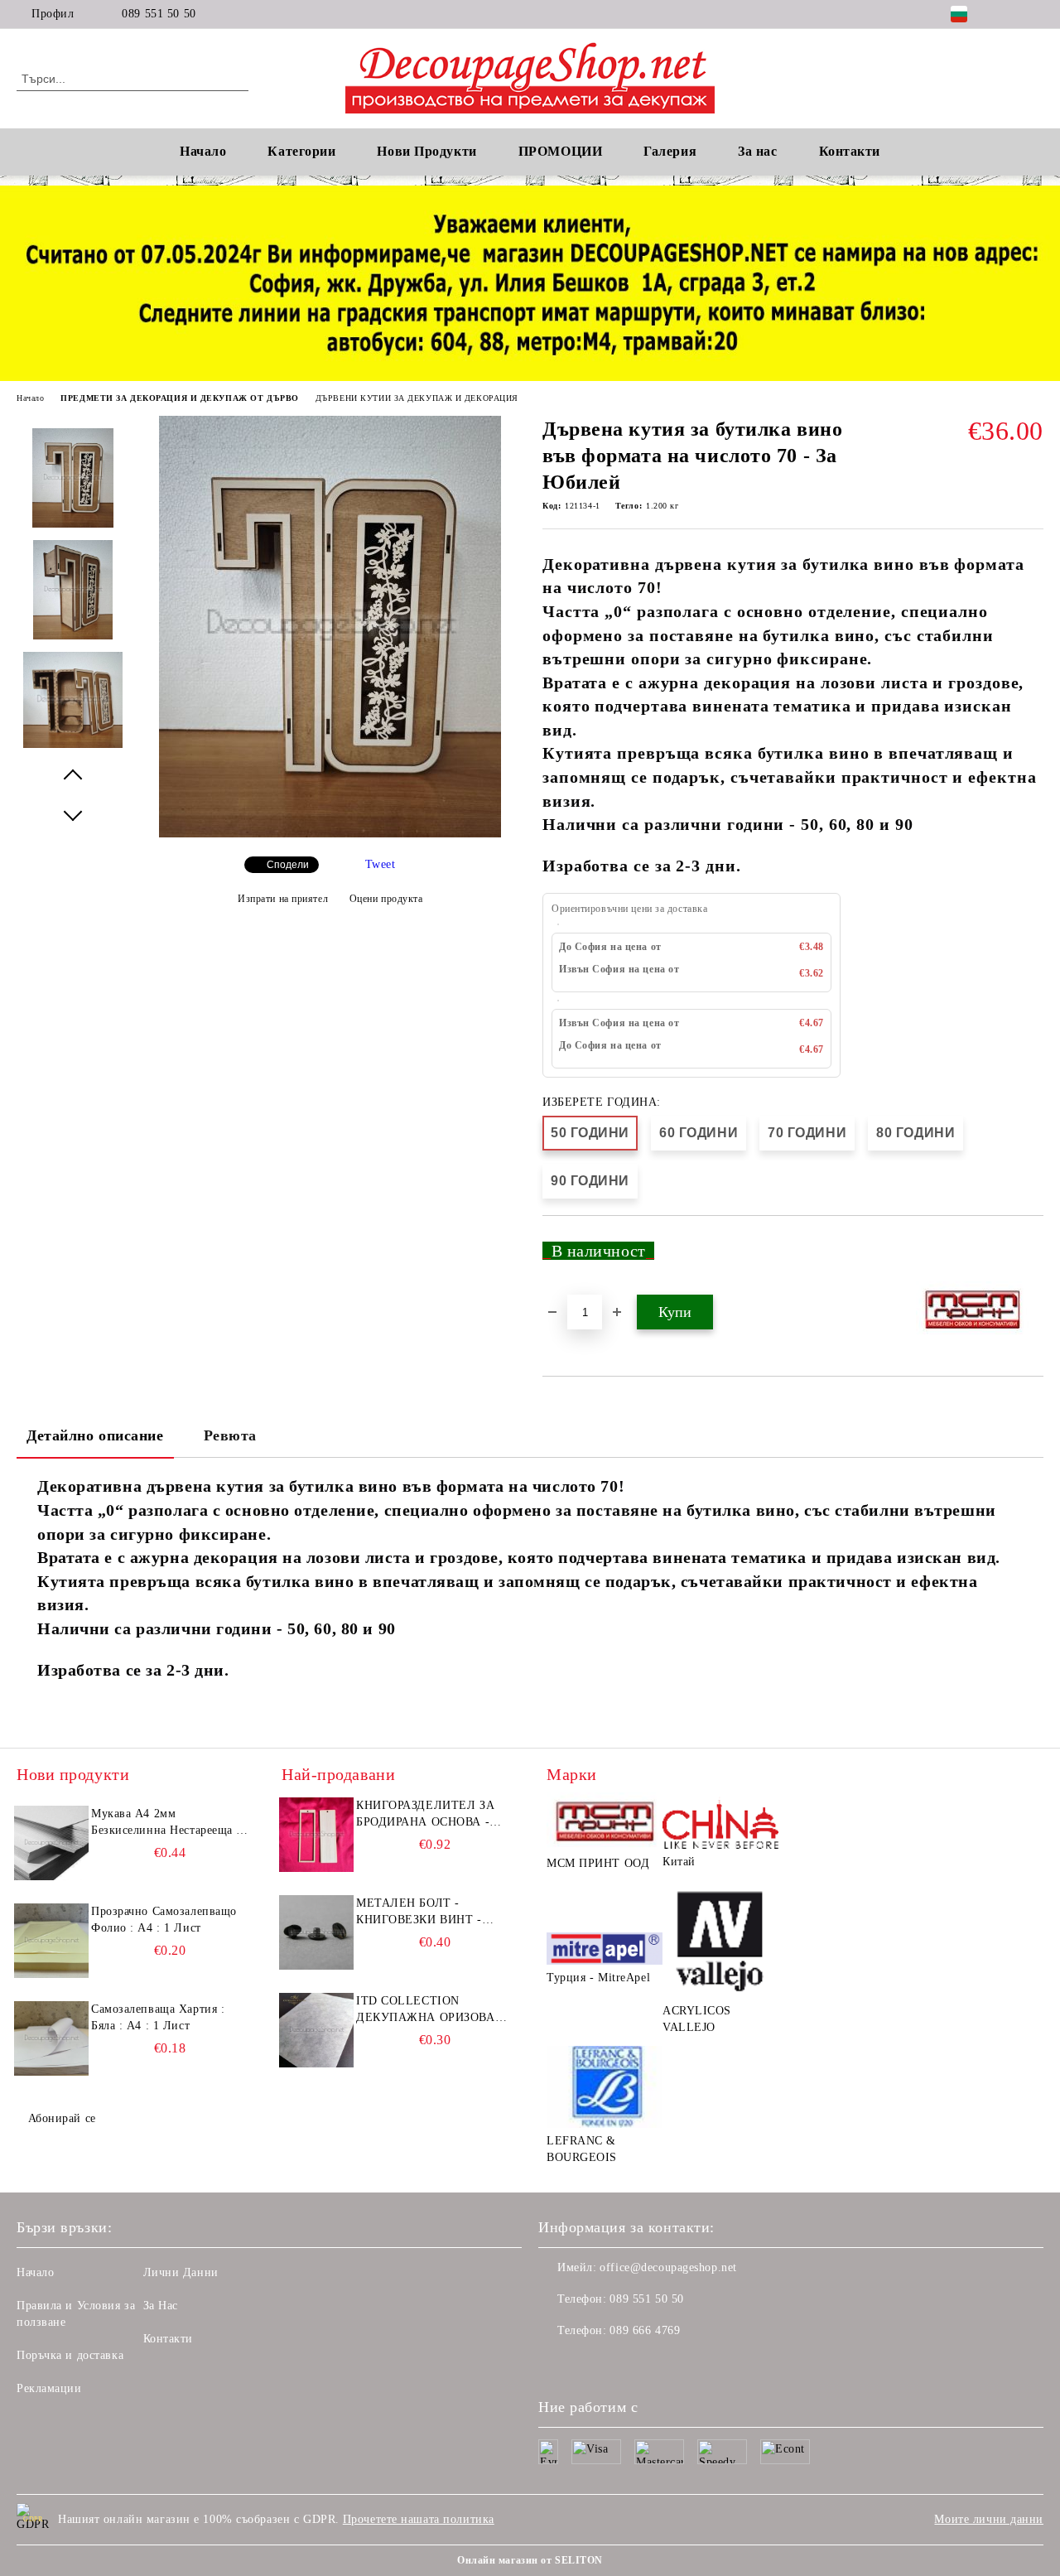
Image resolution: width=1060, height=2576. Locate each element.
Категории (301, 151)
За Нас (161, 2306)
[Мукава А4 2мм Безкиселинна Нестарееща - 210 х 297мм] (51, 1843)
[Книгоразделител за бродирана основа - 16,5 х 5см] (316, 1835)
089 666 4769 (645, 2330)
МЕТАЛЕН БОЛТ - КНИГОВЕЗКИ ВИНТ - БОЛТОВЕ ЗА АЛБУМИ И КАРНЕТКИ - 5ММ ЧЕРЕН (430, 1913)
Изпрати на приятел (283, 899)
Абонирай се (62, 2118)
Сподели (288, 865)
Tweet (381, 864)
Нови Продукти (426, 151)
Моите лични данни (989, 2519)
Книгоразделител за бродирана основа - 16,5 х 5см (425, 1815)
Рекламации (49, 2388)
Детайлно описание (95, 1435)
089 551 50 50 (159, 14)
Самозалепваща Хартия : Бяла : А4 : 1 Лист (158, 2017)
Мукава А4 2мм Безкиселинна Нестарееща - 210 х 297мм (166, 1823)
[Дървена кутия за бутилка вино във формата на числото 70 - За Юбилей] (330, 834)
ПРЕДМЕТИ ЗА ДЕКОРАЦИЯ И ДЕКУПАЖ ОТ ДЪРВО (179, 398)
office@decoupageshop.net (668, 2267)
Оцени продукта (386, 899)
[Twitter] (1034, 14)
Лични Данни (181, 2272)
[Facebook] (1009, 14)
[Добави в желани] (1031, 1257)
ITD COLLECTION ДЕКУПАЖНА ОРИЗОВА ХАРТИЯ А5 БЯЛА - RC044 (431, 2010)
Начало (203, 151)
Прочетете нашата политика (419, 2519)
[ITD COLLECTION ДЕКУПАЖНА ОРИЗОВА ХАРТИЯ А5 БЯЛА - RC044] (316, 2030)
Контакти (168, 2339)
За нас (757, 151)
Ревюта (230, 1435)
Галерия (670, 151)
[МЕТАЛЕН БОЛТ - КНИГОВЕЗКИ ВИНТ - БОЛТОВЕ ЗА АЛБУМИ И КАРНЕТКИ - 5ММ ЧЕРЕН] (316, 1932)
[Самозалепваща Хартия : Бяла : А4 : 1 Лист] (51, 2038)
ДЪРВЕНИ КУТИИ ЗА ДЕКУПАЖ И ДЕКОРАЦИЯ (417, 398)
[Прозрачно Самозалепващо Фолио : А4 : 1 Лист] (51, 1941)
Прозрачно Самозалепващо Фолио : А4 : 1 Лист (164, 1920)
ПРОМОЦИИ (560, 151)
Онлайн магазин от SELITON (530, 2560)
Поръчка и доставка (70, 2355)
